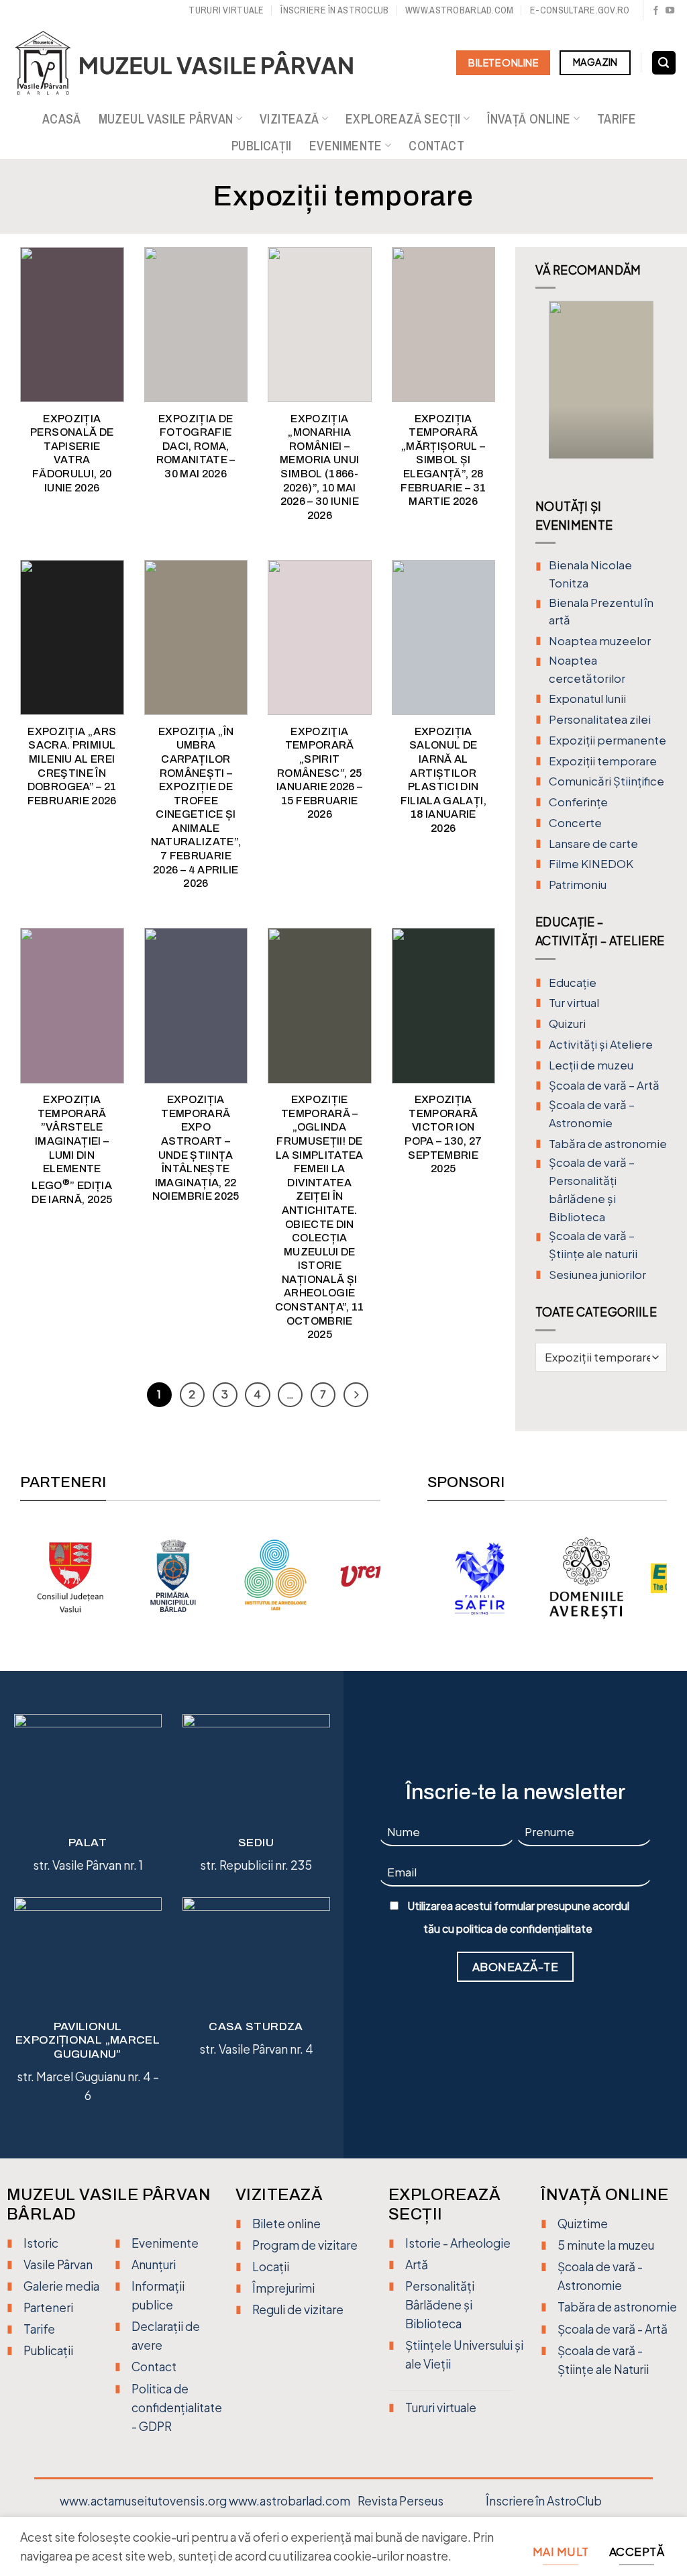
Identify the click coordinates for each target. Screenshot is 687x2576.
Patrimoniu (578, 885)
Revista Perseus (401, 2501)
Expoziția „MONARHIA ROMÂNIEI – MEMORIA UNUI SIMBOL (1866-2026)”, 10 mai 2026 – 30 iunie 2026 (319, 467)
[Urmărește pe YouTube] (670, 11)
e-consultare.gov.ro (580, 10)
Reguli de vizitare (298, 2309)
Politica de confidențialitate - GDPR (177, 2407)
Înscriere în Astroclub (334, 10)
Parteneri (48, 2307)
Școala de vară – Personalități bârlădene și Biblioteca (592, 1189)
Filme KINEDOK (591, 864)
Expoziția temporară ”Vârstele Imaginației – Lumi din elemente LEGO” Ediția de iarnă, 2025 (72, 1149)
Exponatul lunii (587, 699)
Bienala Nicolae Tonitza (590, 574)
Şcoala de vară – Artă (604, 1085)
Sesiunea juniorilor (597, 1275)
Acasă (62, 119)
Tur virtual (574, 1003)
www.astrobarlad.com (459, 10)
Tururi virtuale (226, 10)
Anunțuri (154, 2264)
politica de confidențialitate (524, 1929)
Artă (417, 2264)
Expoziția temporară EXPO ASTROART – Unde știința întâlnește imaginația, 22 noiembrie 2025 (196, 1148)
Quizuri (567, 1023)
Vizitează (289, 119)
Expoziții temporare (603, 761)
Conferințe (578, 802)
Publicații (262, 146)
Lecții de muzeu (591, 1065)
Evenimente (346, 146)
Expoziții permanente (607, 740)
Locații (271, 2267)
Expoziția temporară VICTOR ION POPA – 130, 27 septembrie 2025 (443, 1134)
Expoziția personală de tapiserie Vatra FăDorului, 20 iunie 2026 (72, 453)
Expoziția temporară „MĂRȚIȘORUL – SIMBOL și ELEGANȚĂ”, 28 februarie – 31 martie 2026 (443, 460)
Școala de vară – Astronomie (592, 1114)
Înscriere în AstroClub (544, 2501)
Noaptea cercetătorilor (587, 669)
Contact (436, 146)
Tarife (617, 119)
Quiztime (583, 2224)
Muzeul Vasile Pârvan (166, 119)
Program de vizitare (305, 2245)
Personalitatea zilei (600, 719)
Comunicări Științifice (606, 781)
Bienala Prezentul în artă (601, 612)
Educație (573, 983)
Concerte (575, 823)
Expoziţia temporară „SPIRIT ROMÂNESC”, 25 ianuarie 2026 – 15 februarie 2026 (319, 773)
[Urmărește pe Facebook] (656, 11)
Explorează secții (403, 119)
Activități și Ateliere (601, 1044)
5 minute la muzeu (606, 2245)
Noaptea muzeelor (600, 641)
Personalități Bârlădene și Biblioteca (440, 2305)
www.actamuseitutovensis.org (143, 2501)
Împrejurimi (283, 2288)
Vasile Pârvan (58, 2264)
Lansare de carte (593, 844)
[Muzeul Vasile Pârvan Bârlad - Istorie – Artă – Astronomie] (196, 63)
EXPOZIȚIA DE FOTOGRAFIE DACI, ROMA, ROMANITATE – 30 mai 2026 (196, 446)
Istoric (41, 2243)
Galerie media (61, 2286)
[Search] (664, 63)
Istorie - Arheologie (458, 2243)
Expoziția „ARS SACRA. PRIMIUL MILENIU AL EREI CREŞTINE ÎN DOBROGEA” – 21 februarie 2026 (72, 766)
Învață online (529, 119)
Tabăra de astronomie (608, 1144)
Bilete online (286, 2224)
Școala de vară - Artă (613, 2329)
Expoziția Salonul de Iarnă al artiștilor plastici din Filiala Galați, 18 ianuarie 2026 (443, 780)
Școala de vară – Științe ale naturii (593, 1245)
